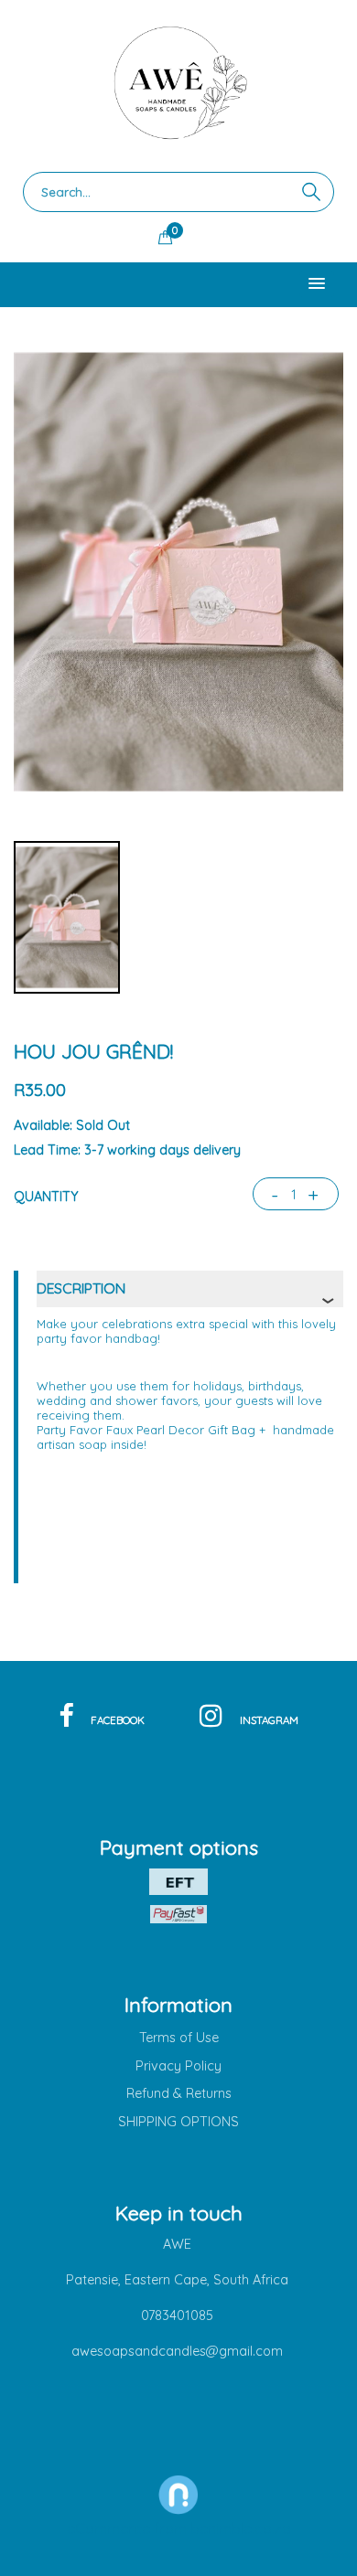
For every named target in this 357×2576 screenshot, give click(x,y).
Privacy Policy (178, 2066)
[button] (317, 284)
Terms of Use (179, 2038)
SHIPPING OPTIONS (178, 2122)
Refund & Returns (179, 2093)
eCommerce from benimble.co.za (179, 2528)
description (81, 1288)
